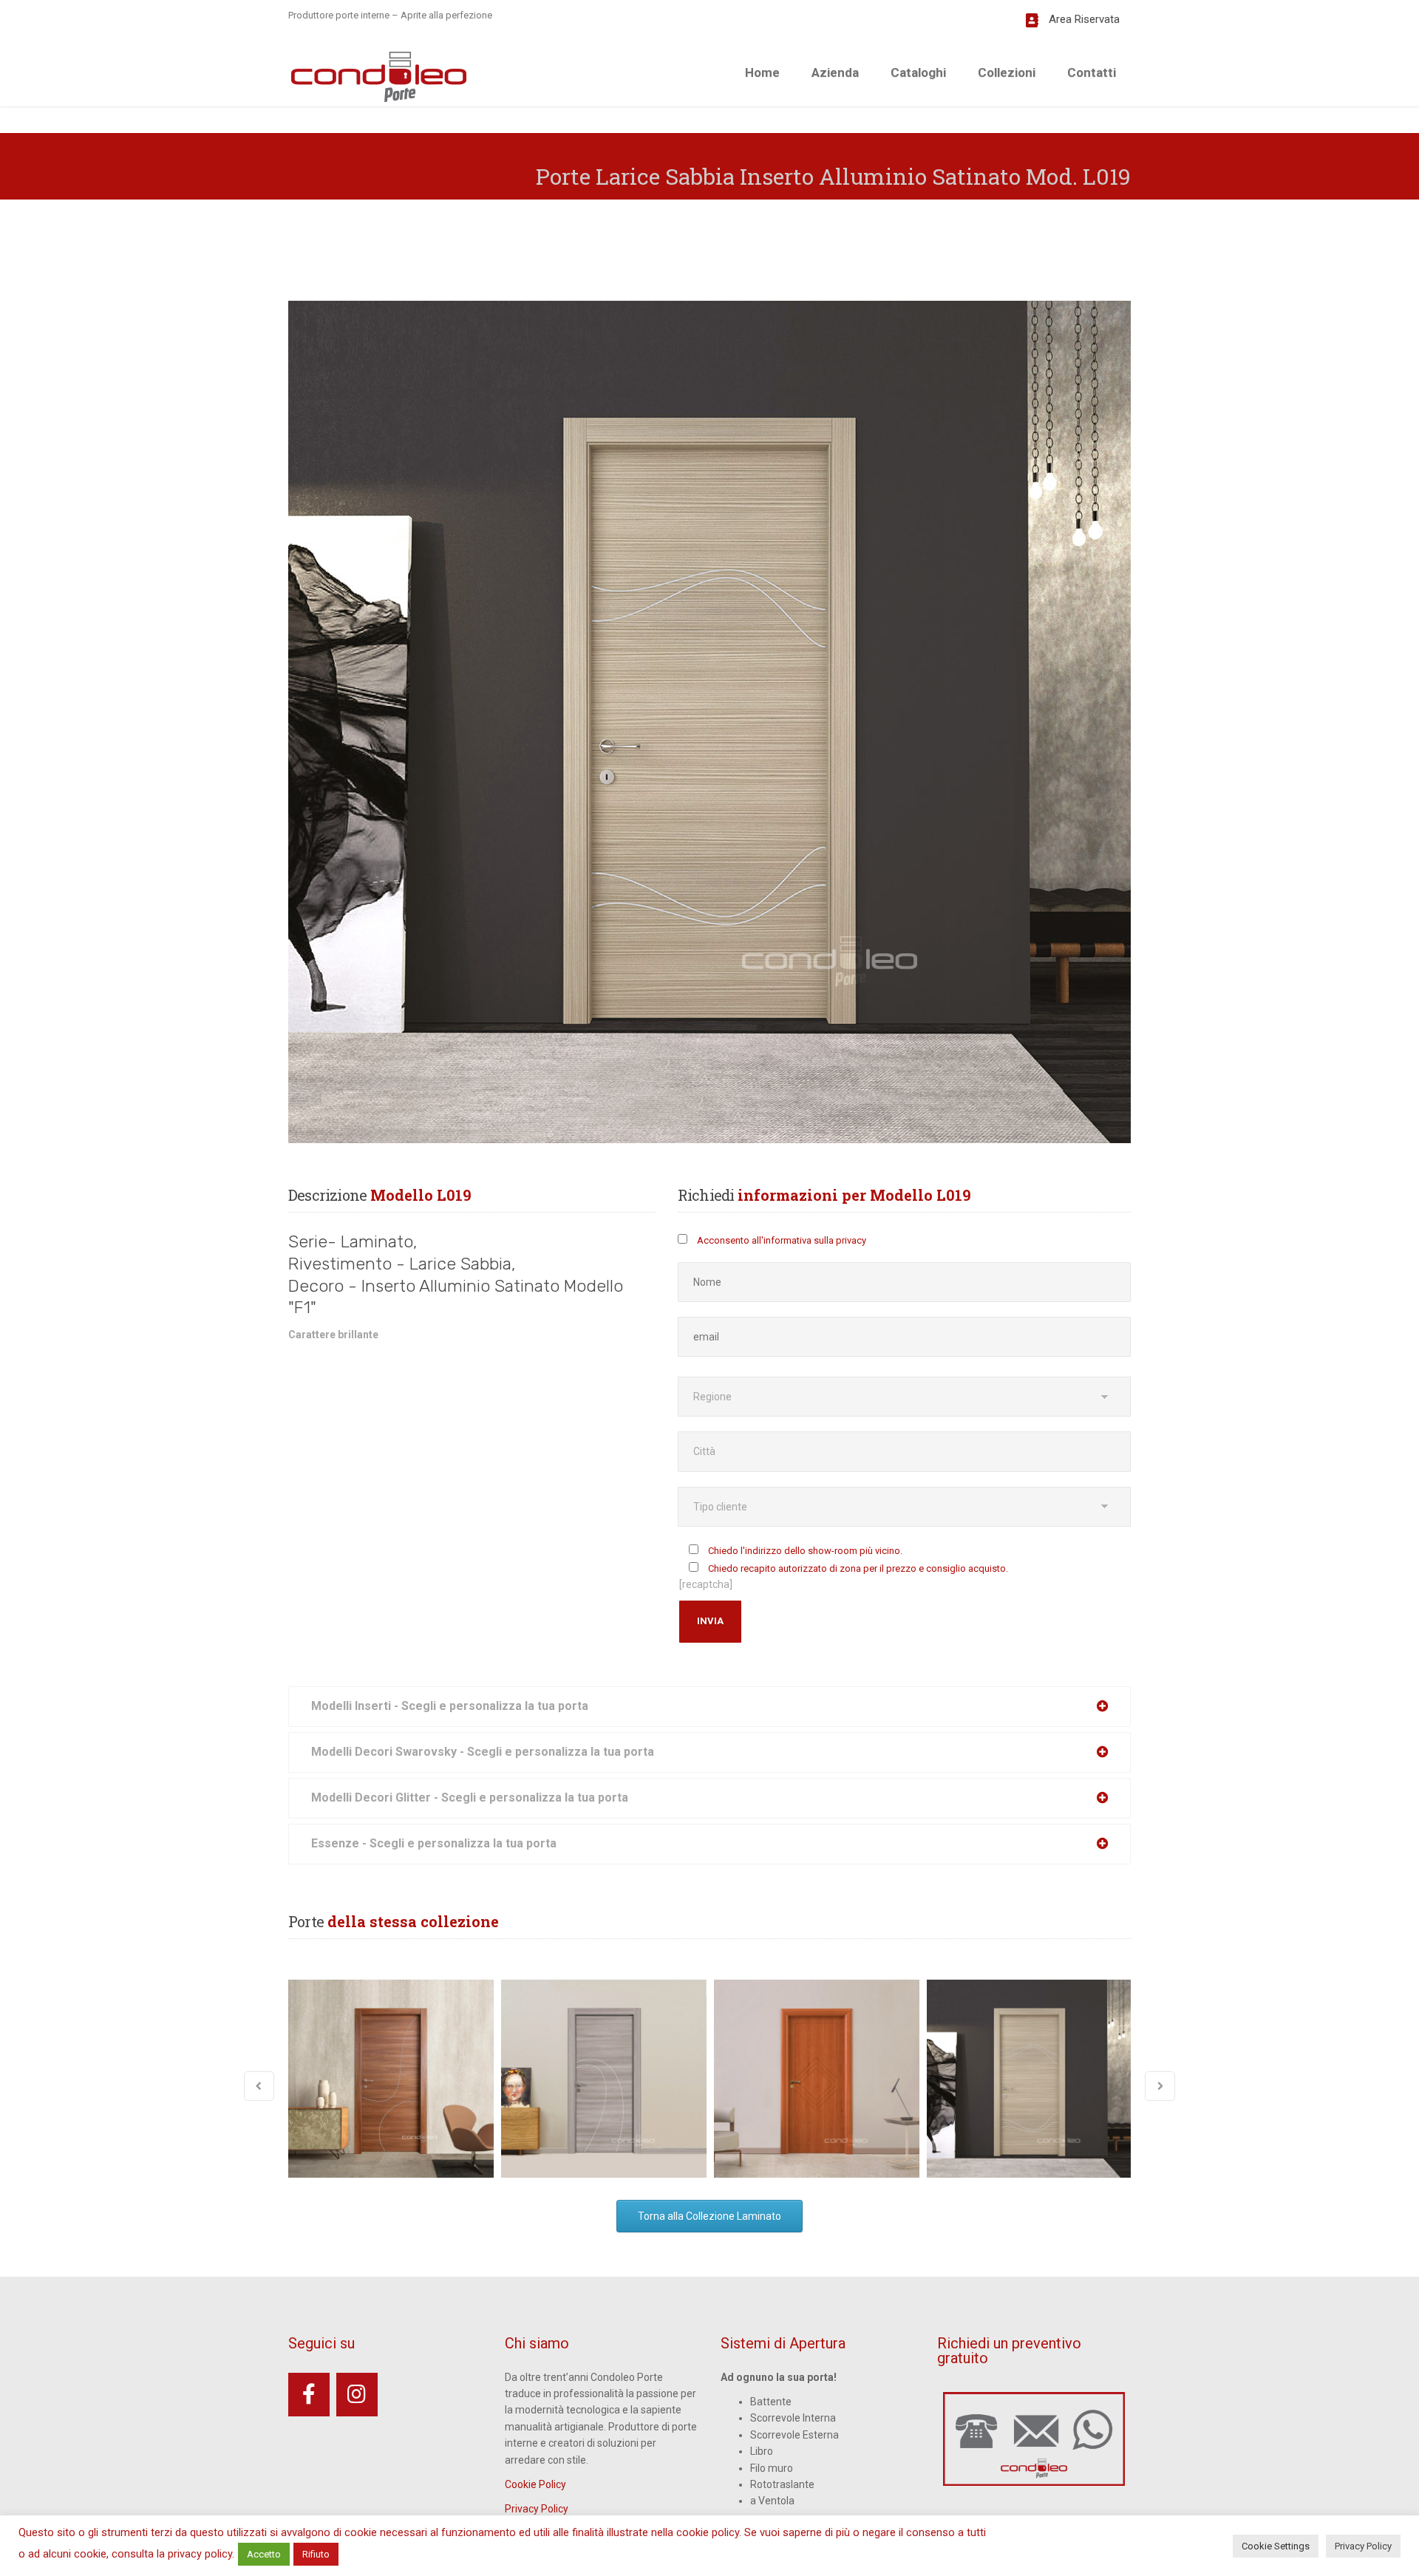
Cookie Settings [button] (1276, 2546)
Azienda (835, 72)
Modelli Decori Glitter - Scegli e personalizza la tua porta (470, 1798)
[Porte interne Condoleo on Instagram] (357, 2395)
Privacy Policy (537, 2509)
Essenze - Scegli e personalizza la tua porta (434, 1843)
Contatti (1092, 72)
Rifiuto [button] (316, 2554)
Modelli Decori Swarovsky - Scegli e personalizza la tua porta (483, 1752)
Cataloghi (918, 72)
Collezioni (1007, 72)
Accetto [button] (264, 2554)
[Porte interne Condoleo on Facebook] (309, 2395)
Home (762, 72)
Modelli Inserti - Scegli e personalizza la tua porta (450, 1706)
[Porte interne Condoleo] (379, 75)
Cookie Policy (535, 2484)
